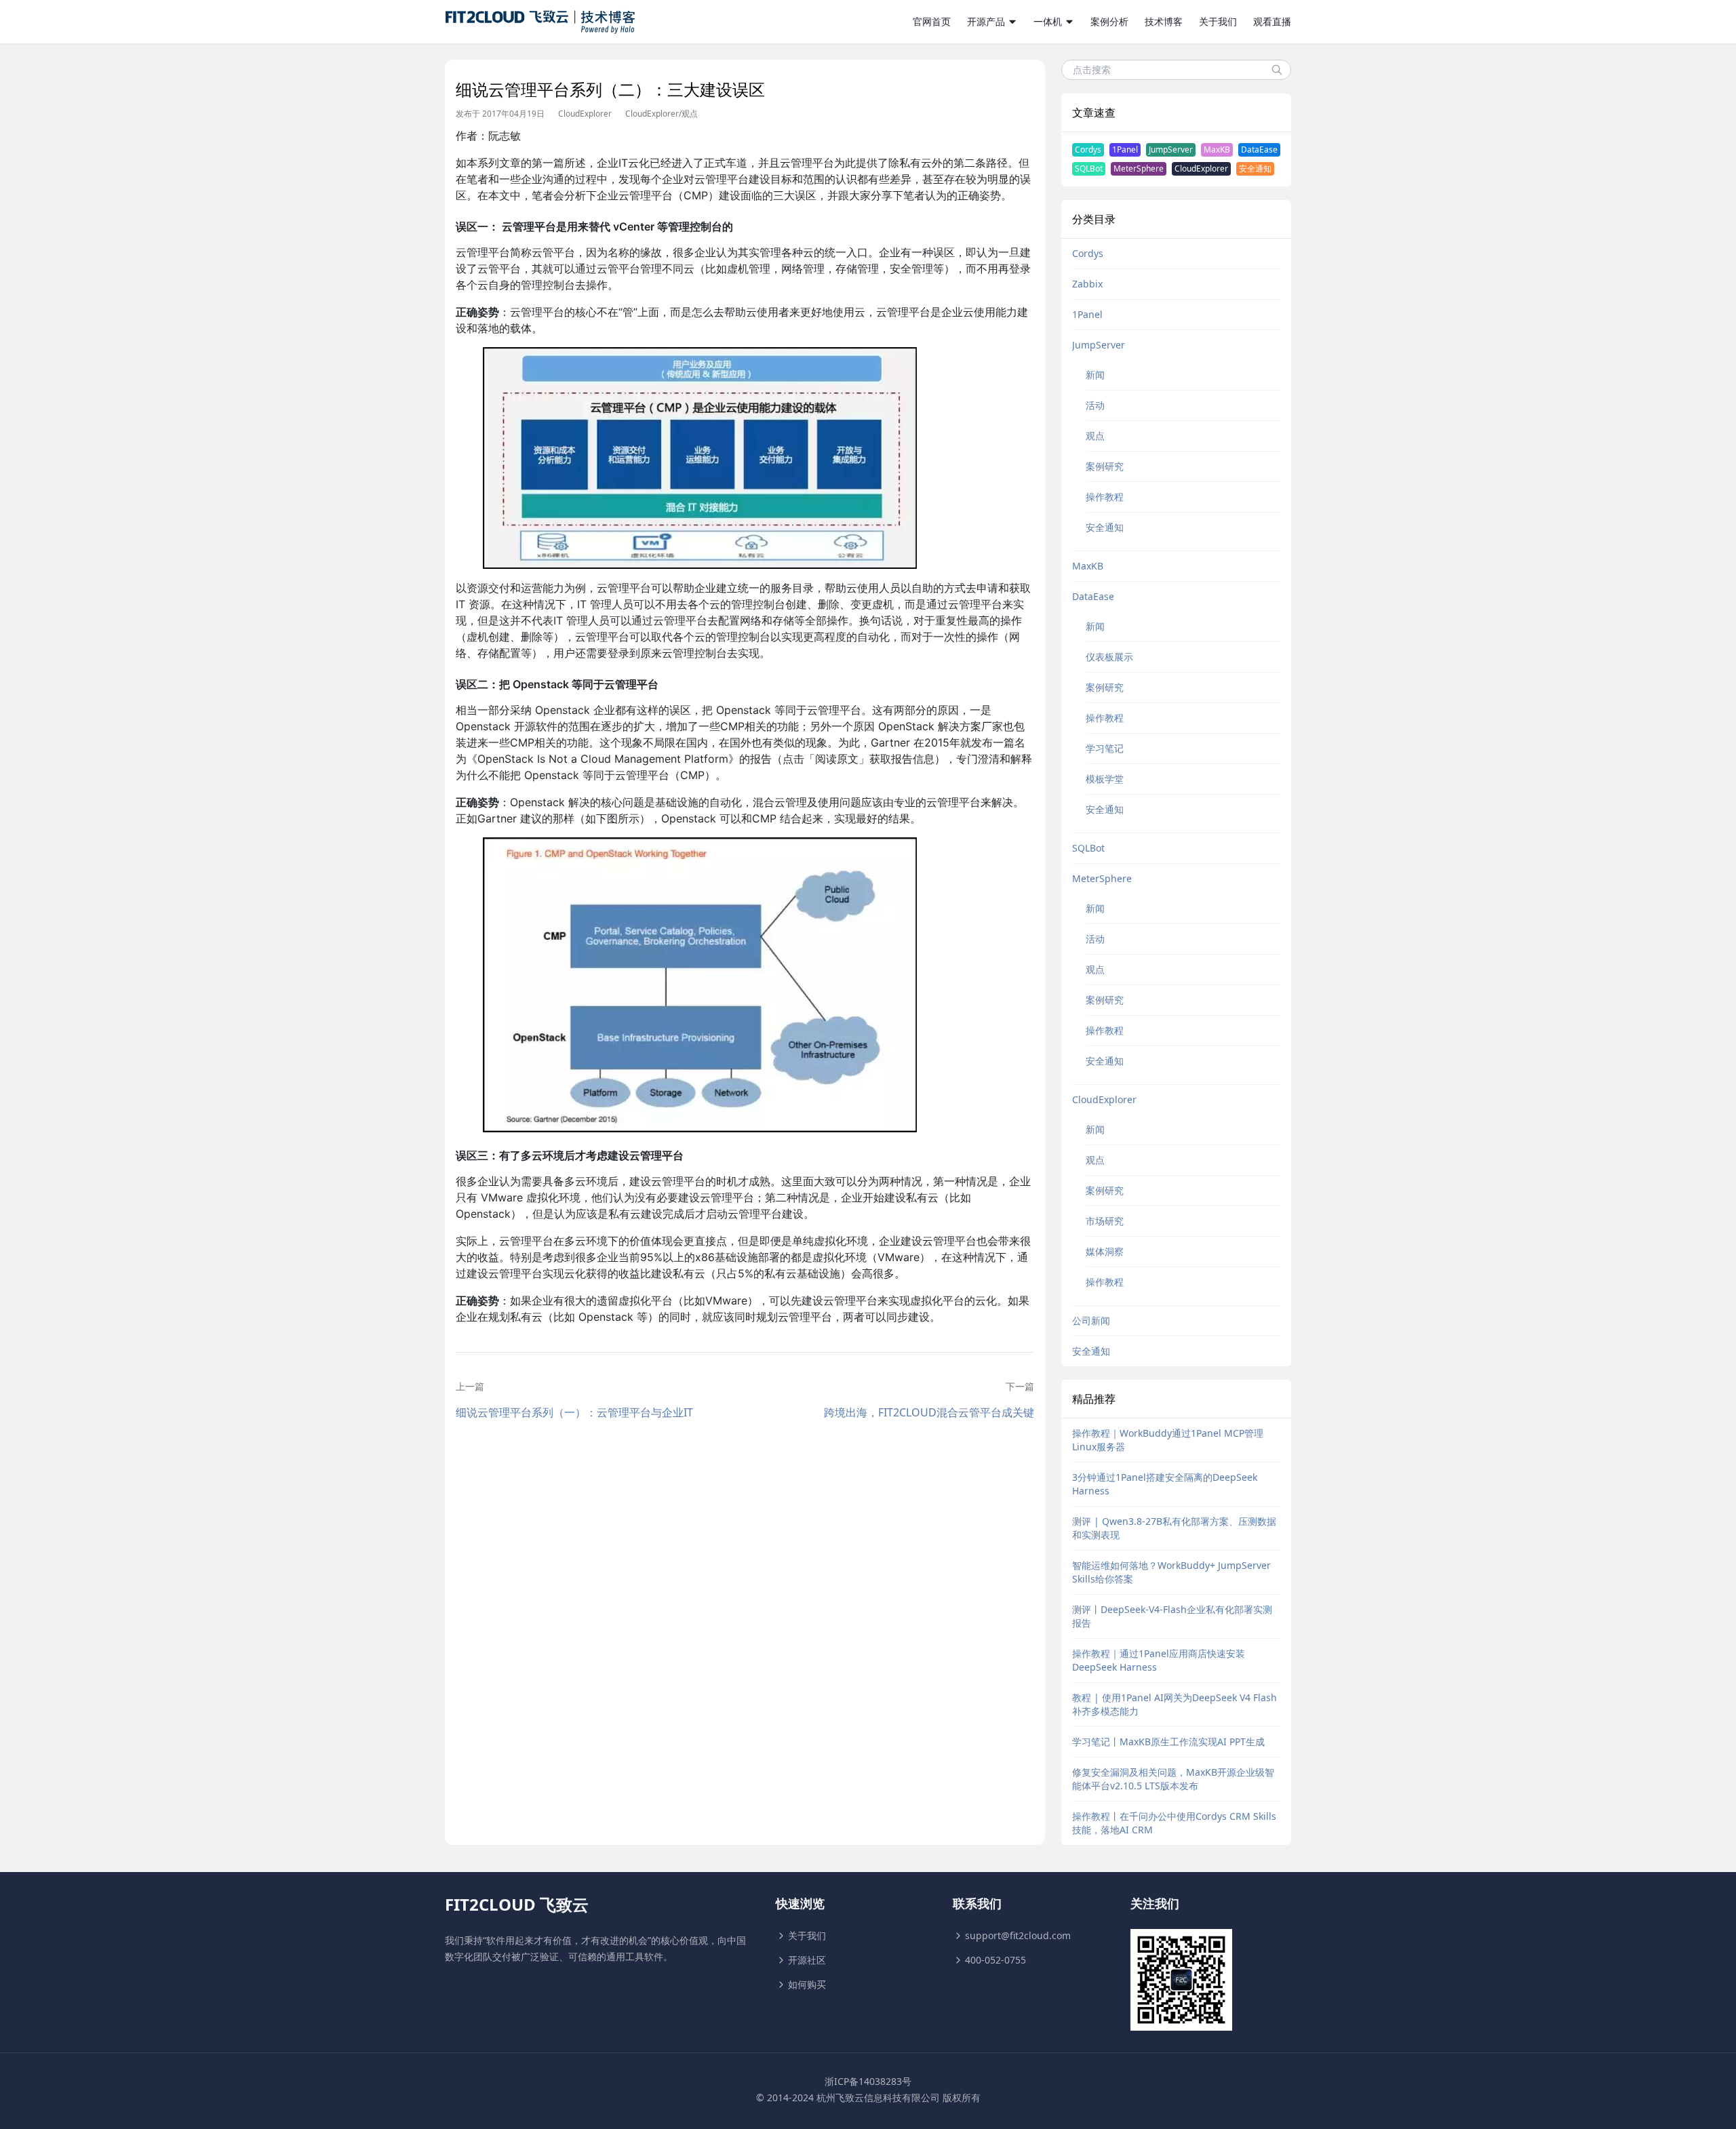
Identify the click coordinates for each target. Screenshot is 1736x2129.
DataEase (1259, 150)
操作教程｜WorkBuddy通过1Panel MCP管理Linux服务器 (1168, 1440)
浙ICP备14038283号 (868, 2081)
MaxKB (1217, 150)
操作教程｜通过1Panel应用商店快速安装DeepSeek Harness (1159, 1660)
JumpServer (1171, 150)
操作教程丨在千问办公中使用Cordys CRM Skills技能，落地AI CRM (1174, 1823)
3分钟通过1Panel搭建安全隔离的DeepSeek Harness (1165, 1484)
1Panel (1125, 150)
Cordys (1088, 150)
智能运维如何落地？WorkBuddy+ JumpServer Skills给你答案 (1171, 1572)
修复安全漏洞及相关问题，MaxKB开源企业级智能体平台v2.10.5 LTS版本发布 (1173, 1779)
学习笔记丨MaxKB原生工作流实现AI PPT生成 (1168, 1742)
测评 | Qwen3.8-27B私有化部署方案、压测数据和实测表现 (1174, 1528)
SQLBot (1089, 168)
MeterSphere (1139, 168)
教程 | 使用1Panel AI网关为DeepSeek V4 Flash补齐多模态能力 (1175, 1704)
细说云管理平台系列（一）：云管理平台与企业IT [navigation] (574, 1412)
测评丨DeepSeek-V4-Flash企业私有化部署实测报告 (1172, 1616)
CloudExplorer (585, 114)
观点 (690, 114)
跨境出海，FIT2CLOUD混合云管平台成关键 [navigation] (929, 1412)
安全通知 (1255, 168)
